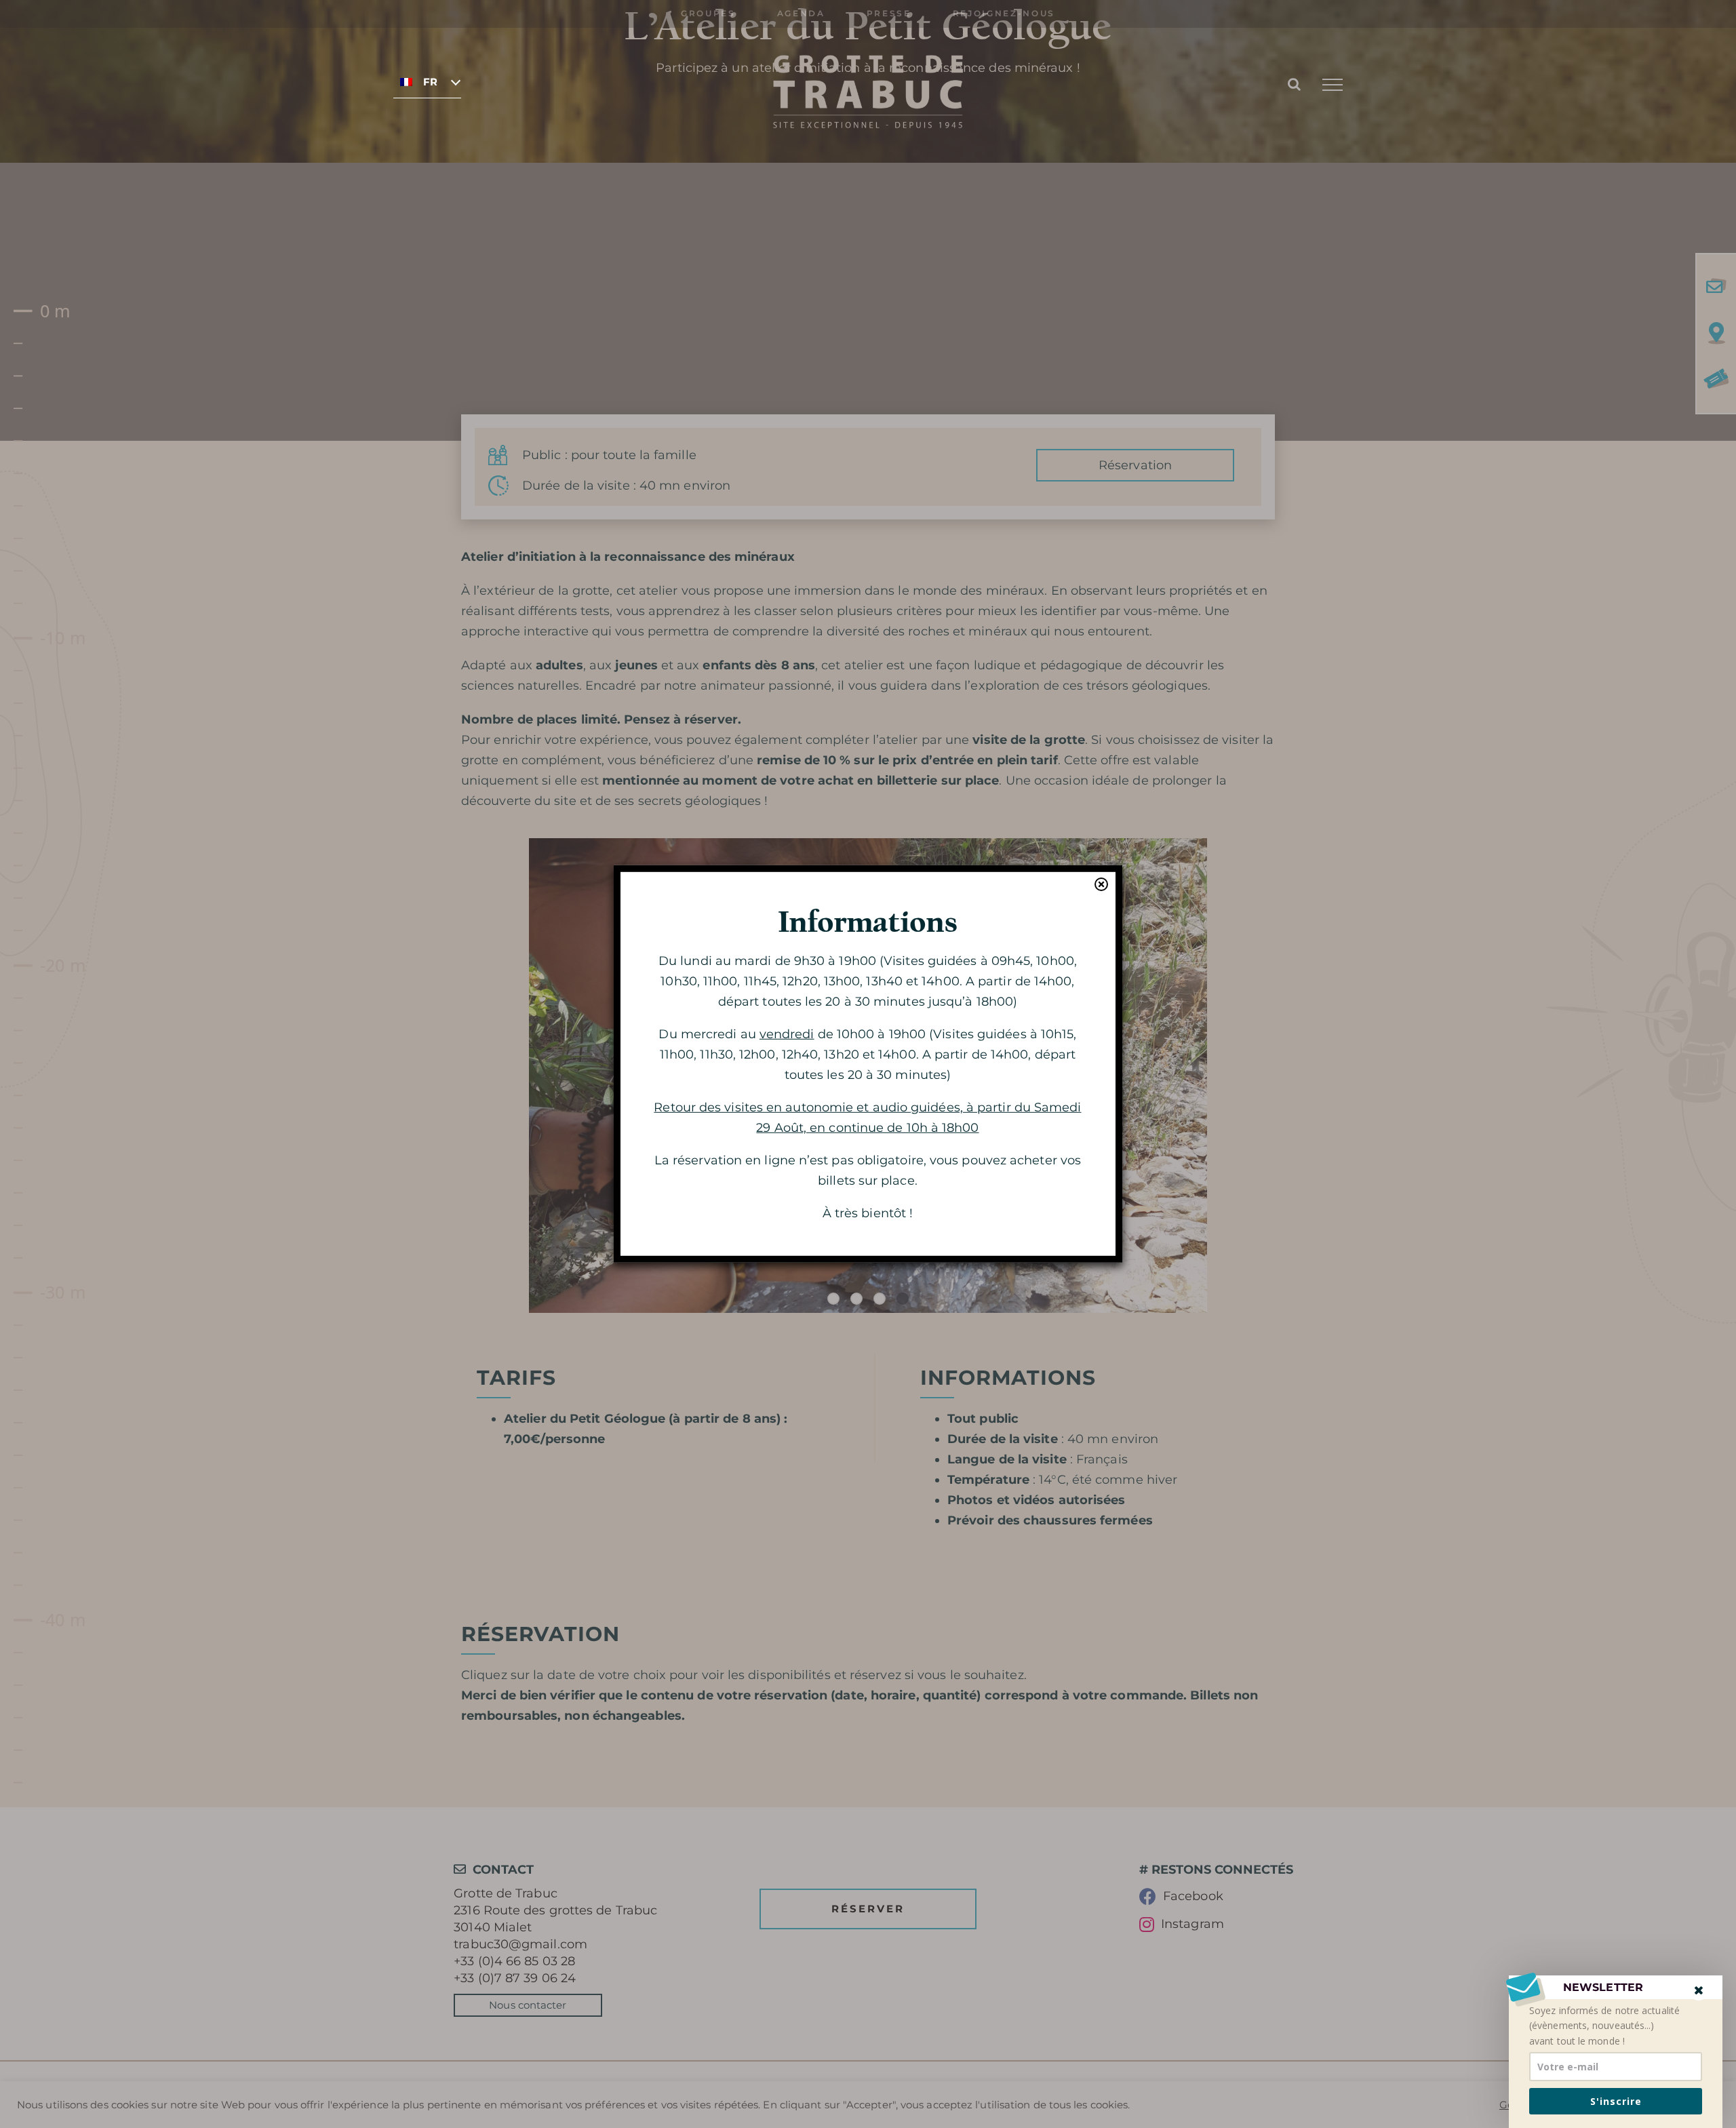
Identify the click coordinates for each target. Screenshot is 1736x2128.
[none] (427, 81)
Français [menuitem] (430, 82)
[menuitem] (427, 81)
